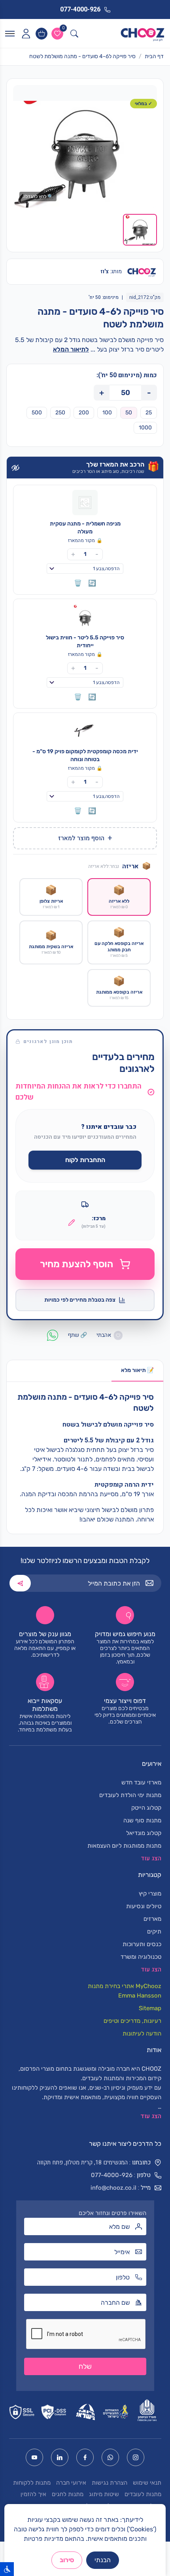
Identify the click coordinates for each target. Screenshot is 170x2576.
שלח (85, 2366)
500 (37, 413)
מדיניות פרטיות (43, 2539)
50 (129, 413)
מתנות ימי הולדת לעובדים (130, 1795)
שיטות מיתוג (104, 2494)
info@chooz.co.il (113, 2188)
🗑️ (78, 583)
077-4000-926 (112, 2175)
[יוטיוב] (34, 2457)
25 (149, 413)
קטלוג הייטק (146, 1808)
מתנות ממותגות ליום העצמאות (124, 1846)
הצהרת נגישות (110, 2483)
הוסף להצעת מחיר (76, 1264)
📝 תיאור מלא (137, 1370)
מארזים (152, 1919)
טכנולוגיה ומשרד (141, 1957)
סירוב (67, 2560)
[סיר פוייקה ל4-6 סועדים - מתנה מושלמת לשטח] (85, 154)
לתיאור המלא (71, 349)
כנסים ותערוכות (142, 1944)
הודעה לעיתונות (142, 2034)
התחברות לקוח (85, 1160)
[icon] (26, 34)
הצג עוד (151, 2116)
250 (60, 413)
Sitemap (150, 2008)
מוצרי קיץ (150, 1894)
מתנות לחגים (68, 2494)
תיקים (154, 1932)
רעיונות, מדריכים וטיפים (132, 2021)
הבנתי (103, 2560)
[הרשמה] (20, 1583)
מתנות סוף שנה (142, 1820)
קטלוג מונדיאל (144, 1833)
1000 (145, 428)
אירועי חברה (71, 2483)
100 (107, 413)
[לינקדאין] (60, 2457)
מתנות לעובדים (143, 2494)
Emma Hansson (140, 1996)
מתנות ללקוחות (32, 2483)
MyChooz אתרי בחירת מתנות (125, 1986)
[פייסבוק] (85, 2457)
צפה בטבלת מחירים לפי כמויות (80, 1300)
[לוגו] (143, 34)
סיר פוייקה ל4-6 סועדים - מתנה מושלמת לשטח (82, 56)
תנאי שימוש (147, 2483)
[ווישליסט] (57, 34)
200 (84, 413)
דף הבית (154, 56)
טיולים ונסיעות (144, 1906)
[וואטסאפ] (110, 2457)
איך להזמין (33, 2494)
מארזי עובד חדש (141, 1782)
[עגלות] (42, 34)
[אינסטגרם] (136, 2457)
